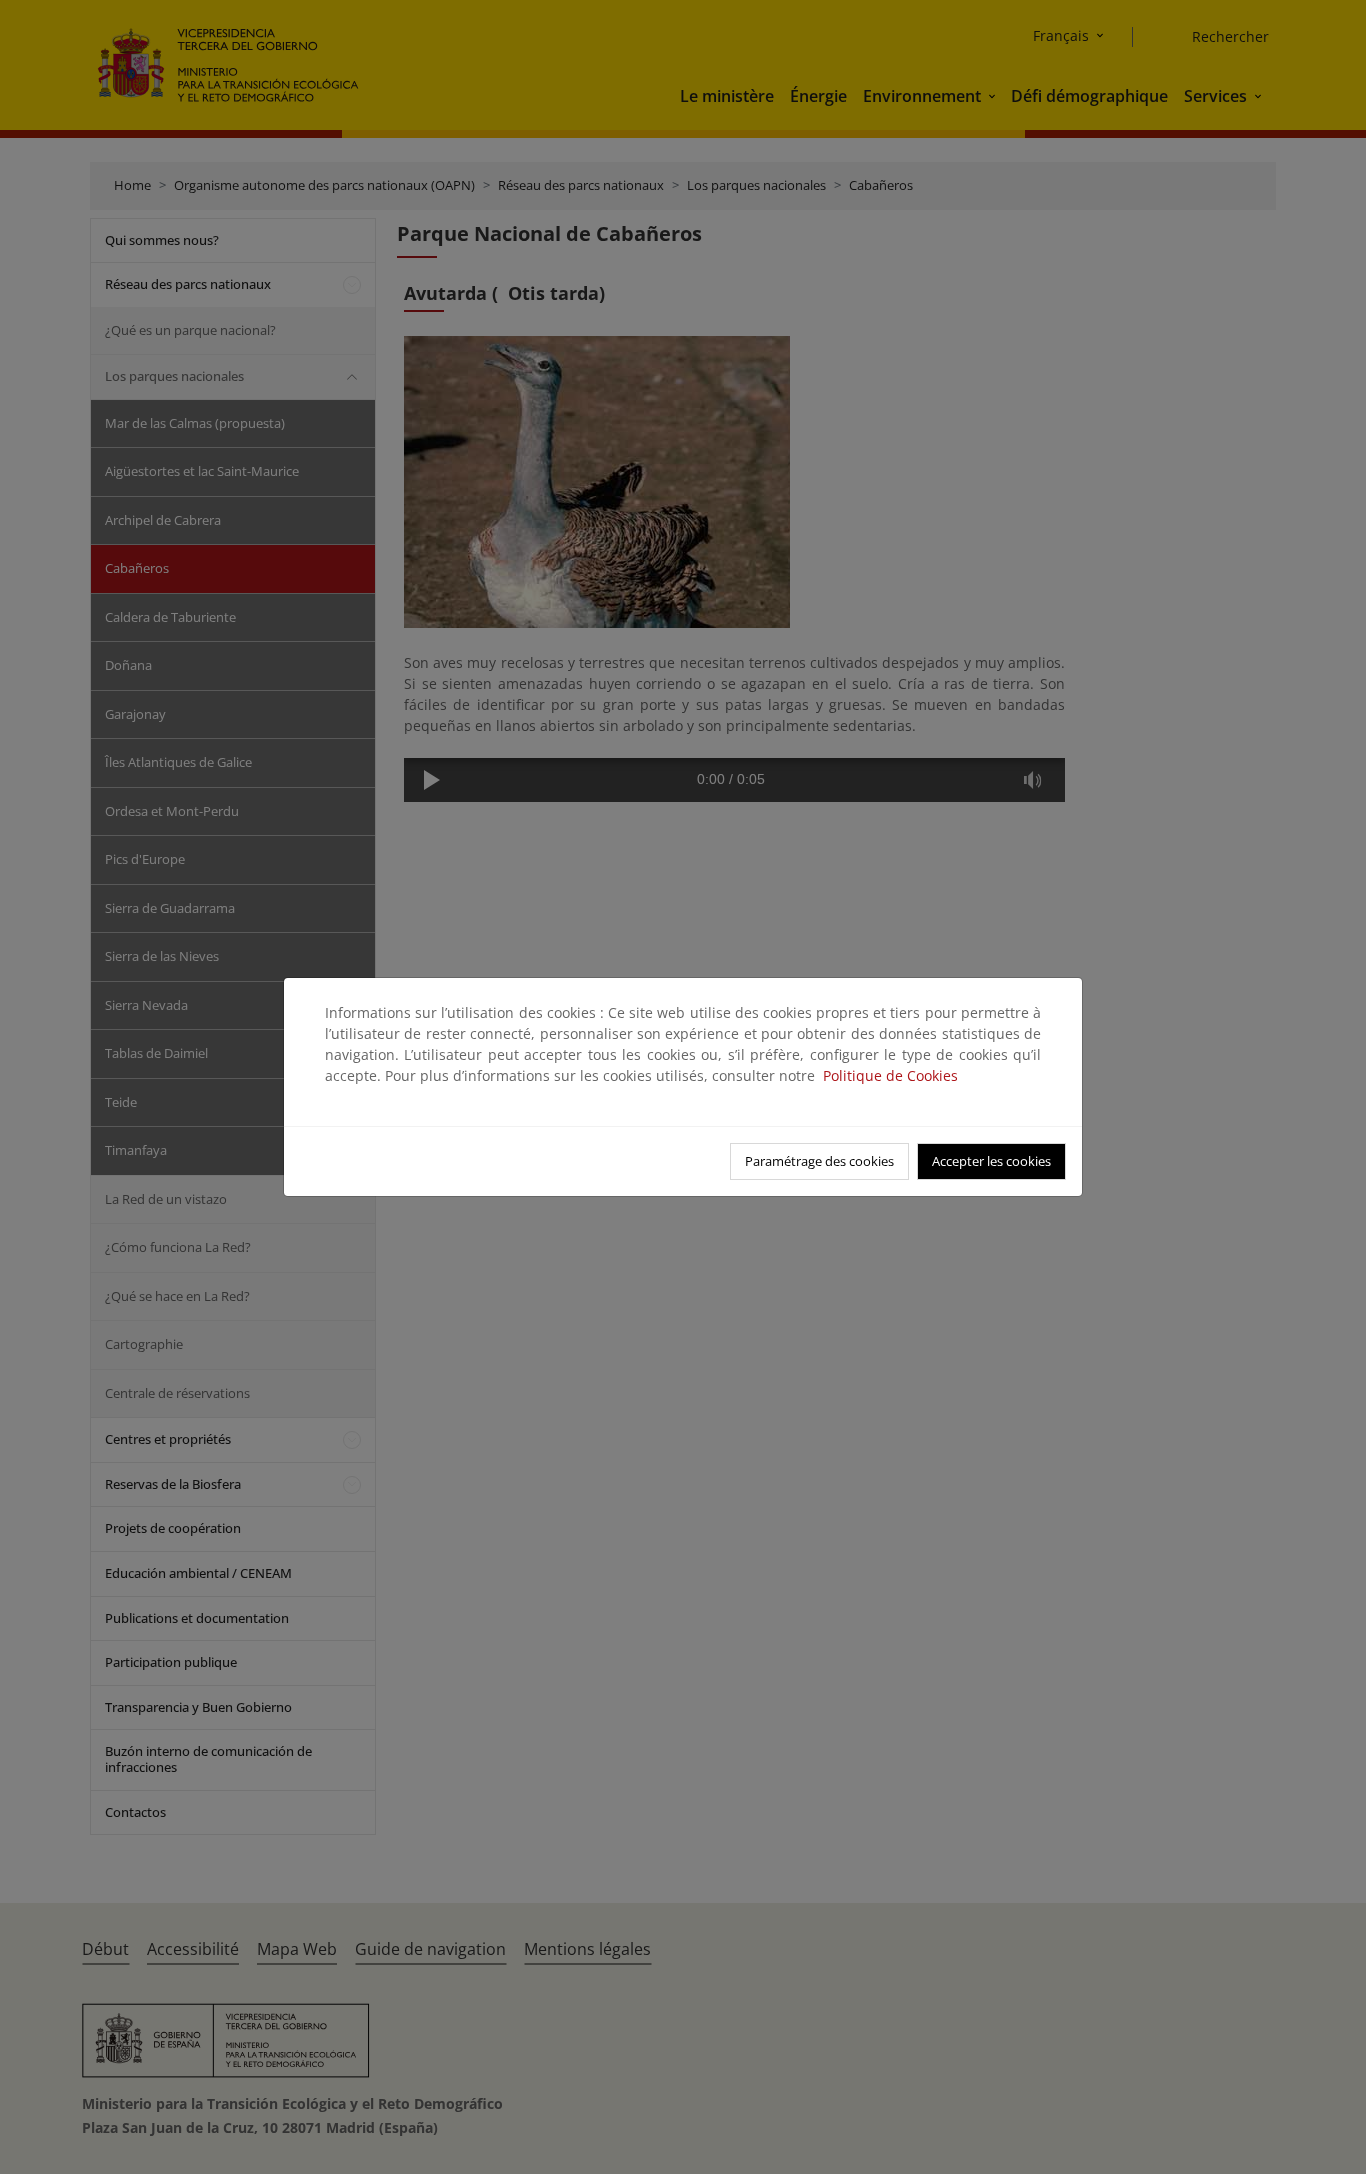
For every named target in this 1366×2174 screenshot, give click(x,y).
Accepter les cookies (991, 1161)
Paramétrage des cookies (819, 1161)
